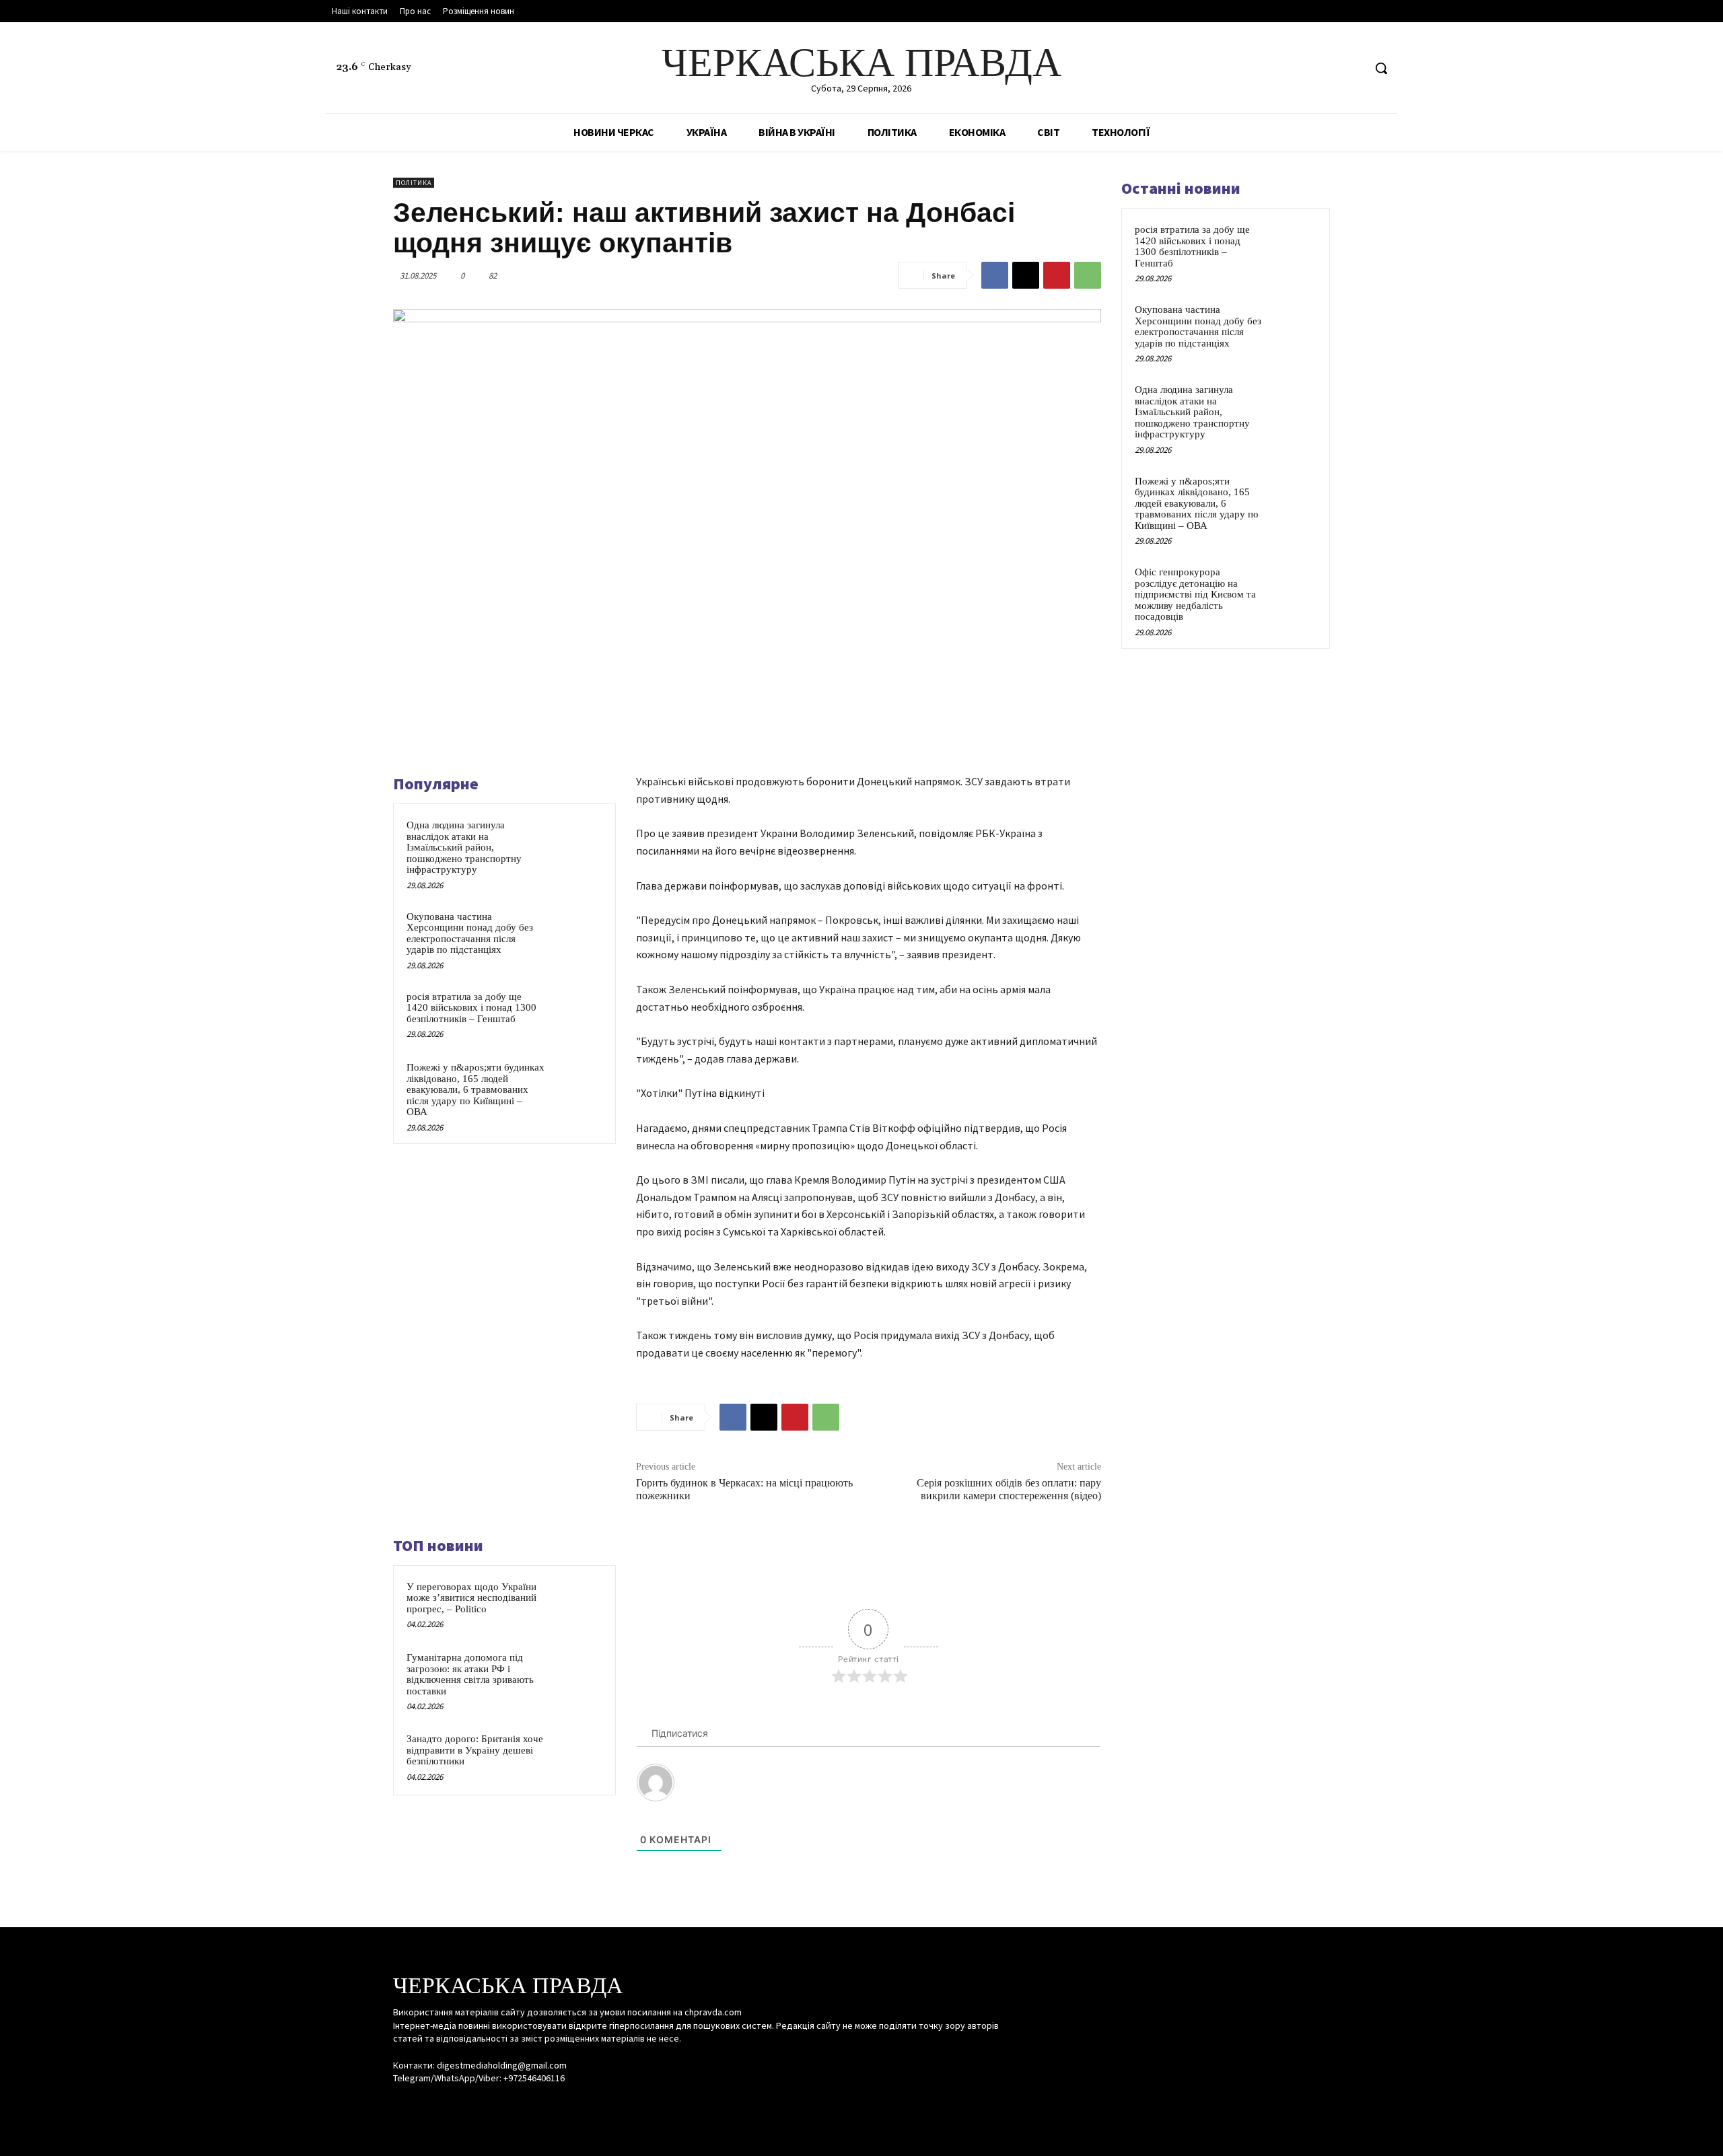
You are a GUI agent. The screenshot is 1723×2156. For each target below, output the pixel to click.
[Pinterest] (1057, 275)
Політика (414, 183)
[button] (1381, 68)
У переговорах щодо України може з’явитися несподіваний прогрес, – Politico (471, 1598)
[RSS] (1328, 68)
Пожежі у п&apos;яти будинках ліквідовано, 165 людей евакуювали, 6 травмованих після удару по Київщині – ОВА (476, 1089)
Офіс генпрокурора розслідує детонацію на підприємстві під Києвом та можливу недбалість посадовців (1195, 594)
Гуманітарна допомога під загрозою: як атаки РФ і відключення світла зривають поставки (470, 1674)
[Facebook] (1302, 68)
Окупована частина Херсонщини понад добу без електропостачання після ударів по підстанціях (470, 933)
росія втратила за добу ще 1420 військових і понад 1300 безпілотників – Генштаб (471, 1008)
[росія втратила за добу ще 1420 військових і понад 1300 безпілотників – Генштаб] (577, 1014)
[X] (1352, 68)
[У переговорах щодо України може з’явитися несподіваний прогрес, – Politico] (577, 1604)
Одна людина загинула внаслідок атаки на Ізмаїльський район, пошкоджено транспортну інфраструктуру (464, 847)
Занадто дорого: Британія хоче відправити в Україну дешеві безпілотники (475, 1750)
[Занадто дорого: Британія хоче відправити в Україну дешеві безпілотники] (577, 1756)
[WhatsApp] (1088, 275)
